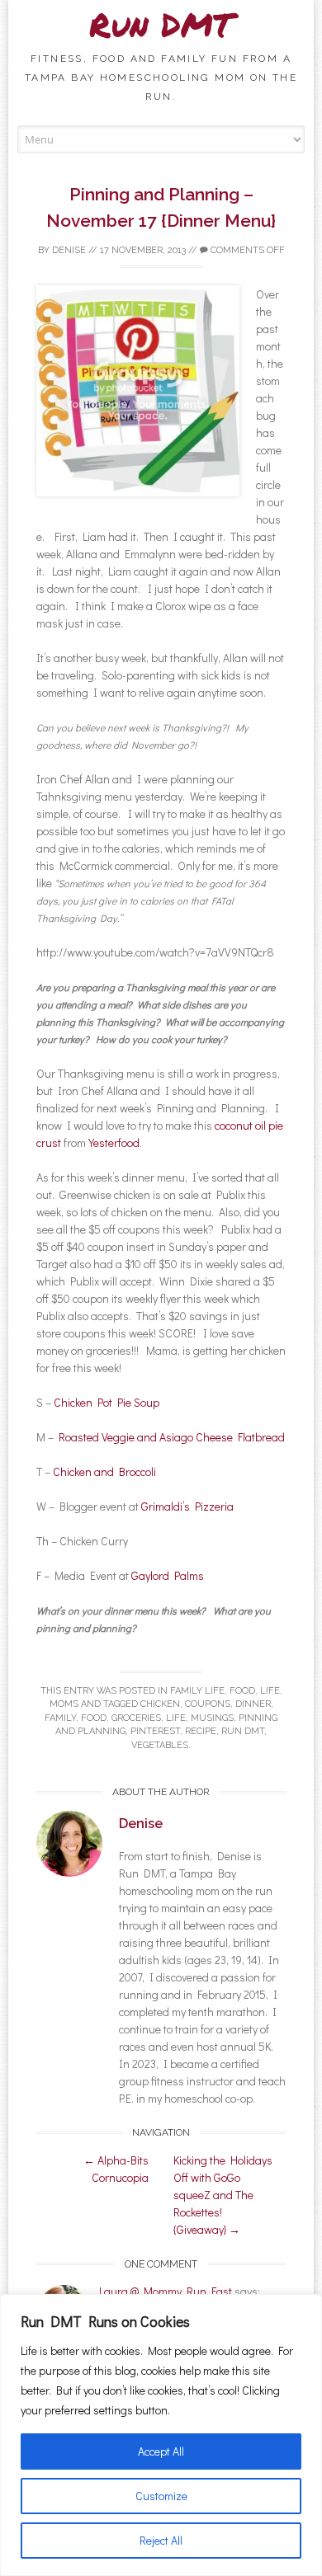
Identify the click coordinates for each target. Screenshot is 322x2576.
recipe (201, 1731)
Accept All (161, 2451)
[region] (161, 2435)
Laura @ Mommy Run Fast (166, 2291)
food (242, 1691)
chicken (160, 1704)
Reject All (161, 2540)
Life (270, 1691)
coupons (208, 1704)
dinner (253, 1704)
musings (212, 1718)
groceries (136, 1718)
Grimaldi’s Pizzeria (187, 1506)
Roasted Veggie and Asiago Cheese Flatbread (172, 1437)
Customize (161, 2496)
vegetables (160, 1745)
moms (64, 1704)
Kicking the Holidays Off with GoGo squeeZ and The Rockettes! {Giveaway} (223, 2195)
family (60, 1718)
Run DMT (161, 24)
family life (197, 1691)
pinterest (155, 1731)
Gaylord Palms (168, 1575)
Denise (69, 250)
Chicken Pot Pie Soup (107, 1402)
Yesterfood (114, 1142)
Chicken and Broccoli (104, 1471)
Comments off (246, 250)
